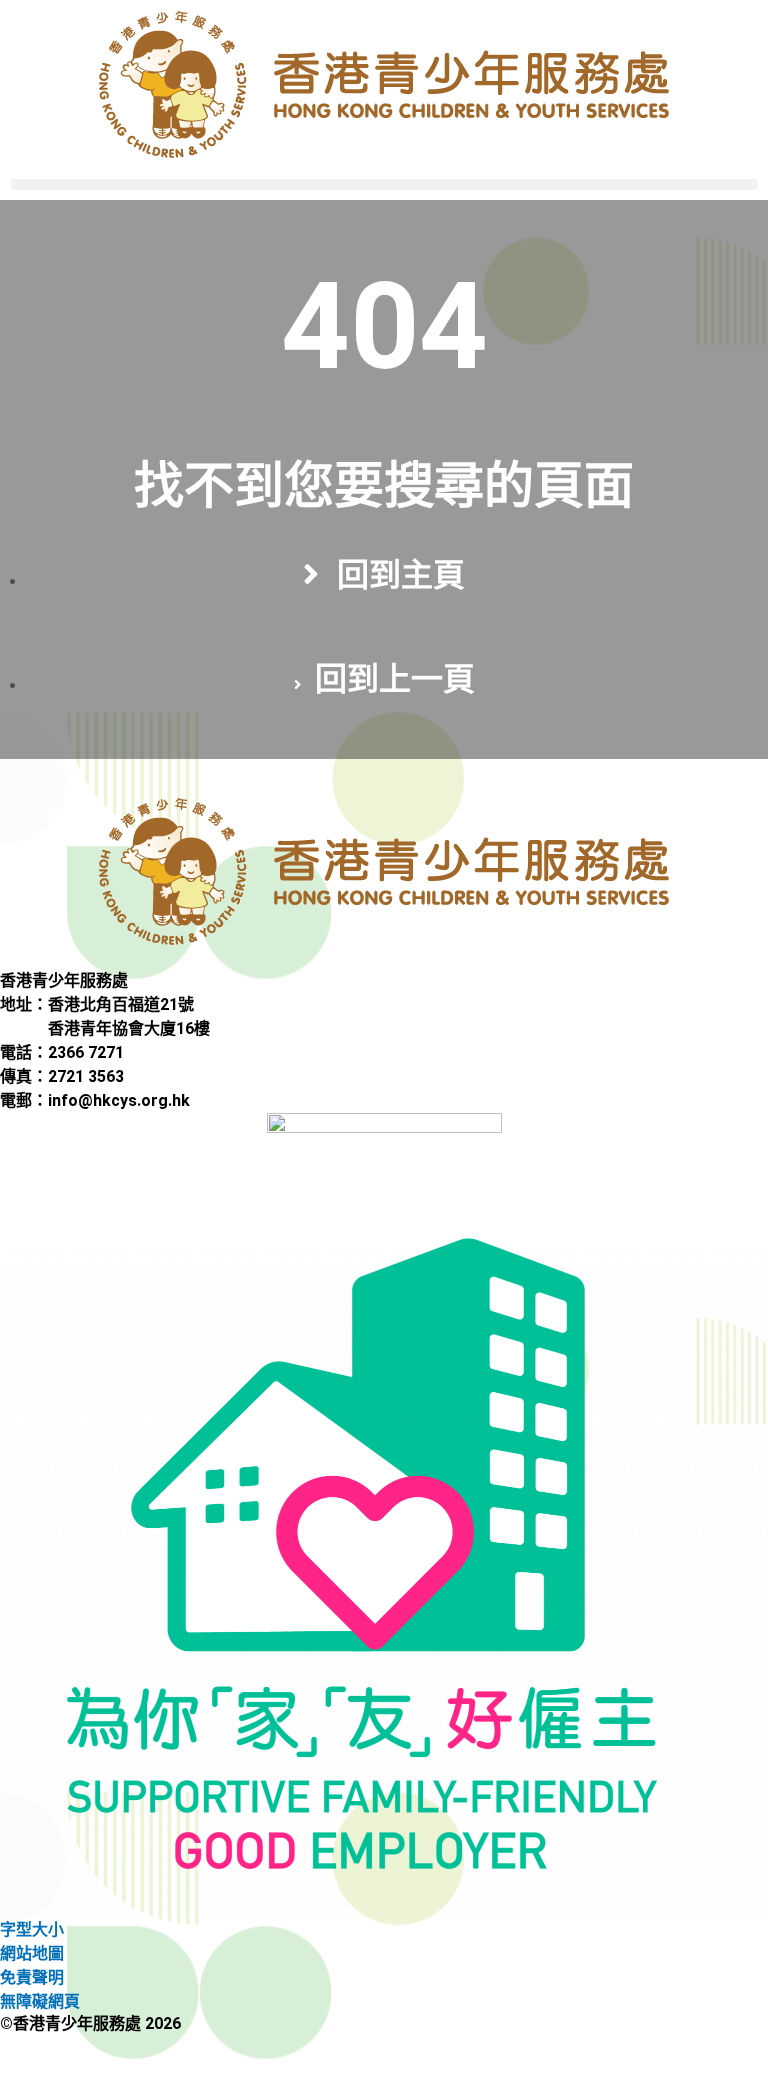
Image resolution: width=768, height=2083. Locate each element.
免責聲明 (32, 1977)
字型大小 (32, 1929)
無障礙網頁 (40, 2001)
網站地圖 (32, 1953)
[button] (384, 184)
